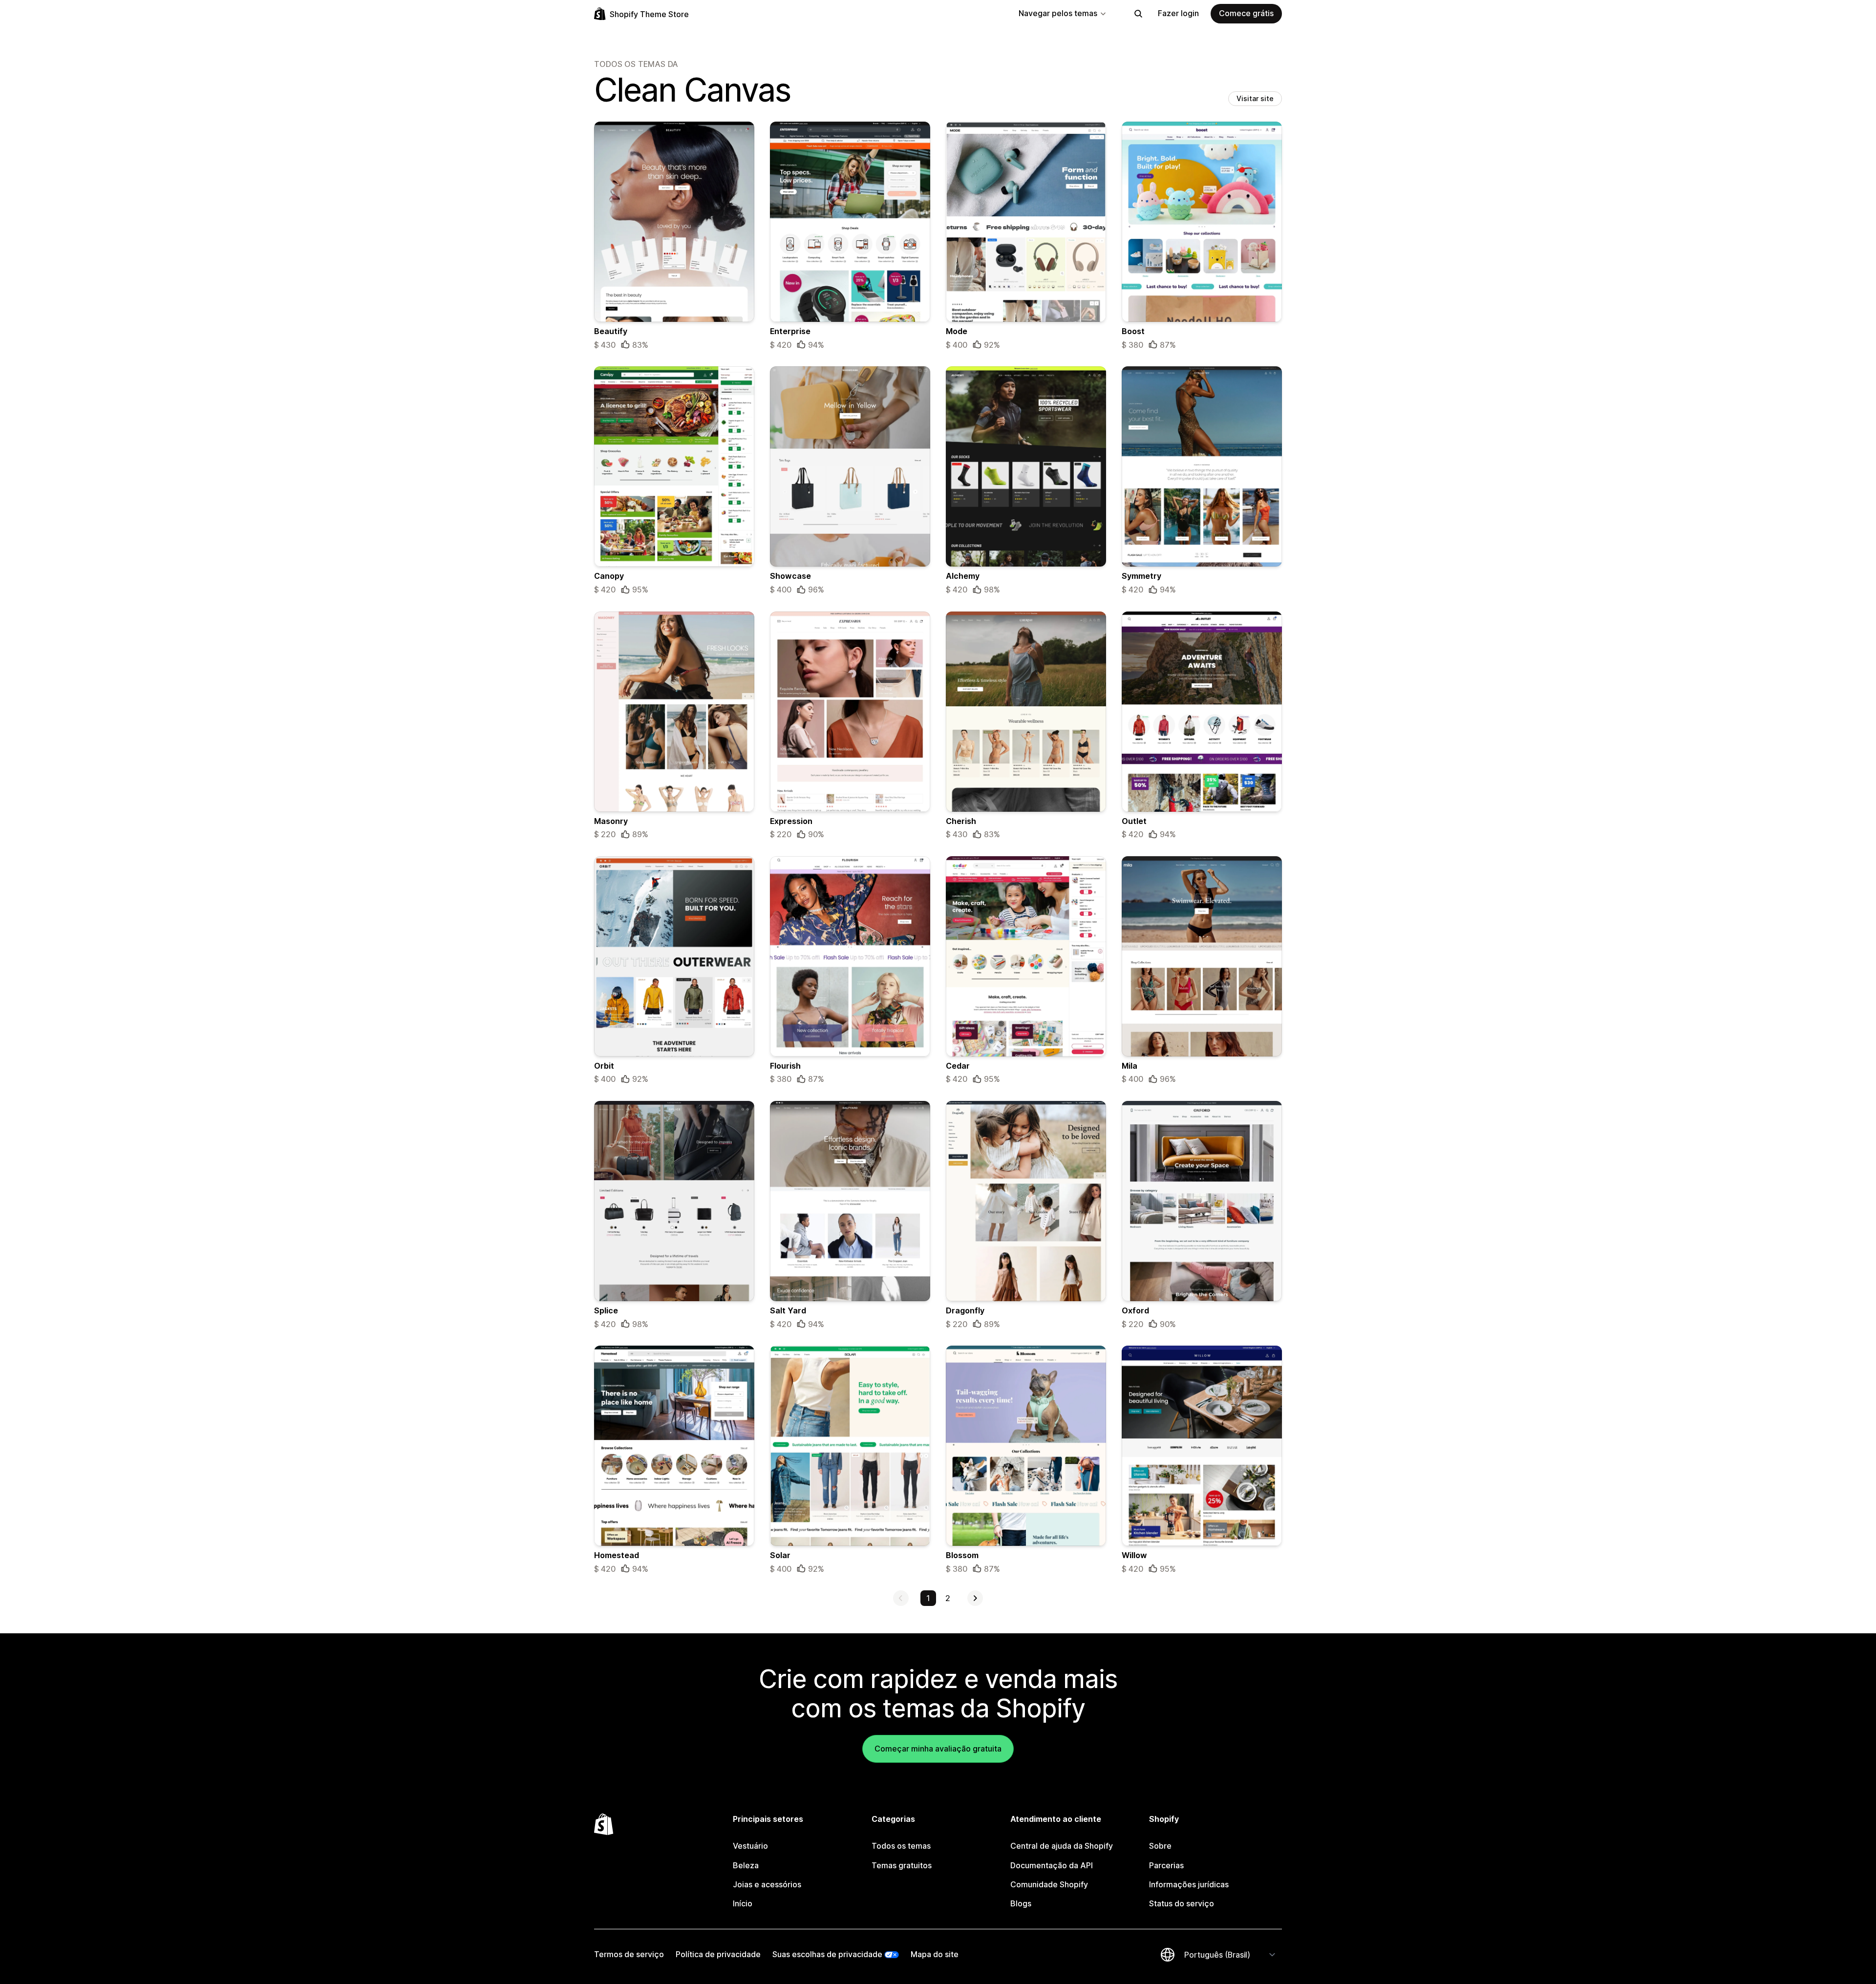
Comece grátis (1246, 13)
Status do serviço (1182, 1903)
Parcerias (1166, 1865)
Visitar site (1255, 98)
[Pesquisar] (1138, 14)
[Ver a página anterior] (901, 1598)
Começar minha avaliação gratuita (938, 1749)
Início (743, 1903)
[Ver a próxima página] (975, 1598)
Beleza (746, 1865)
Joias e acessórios (767, 1884)
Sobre (1160, 1846)
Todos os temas (901, 1846)
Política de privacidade (718, 1954)
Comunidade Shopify (1049, 1884)
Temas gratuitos (902, 1865)
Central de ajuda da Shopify (1062, 1846)
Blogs (1021, 1903)
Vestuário (750, 1846)
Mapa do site (935, 1954)
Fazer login (1178, 13)
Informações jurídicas (1189, 1884)
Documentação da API (1052, 1865)
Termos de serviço (629, 1954)
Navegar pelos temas (1058, 13)
